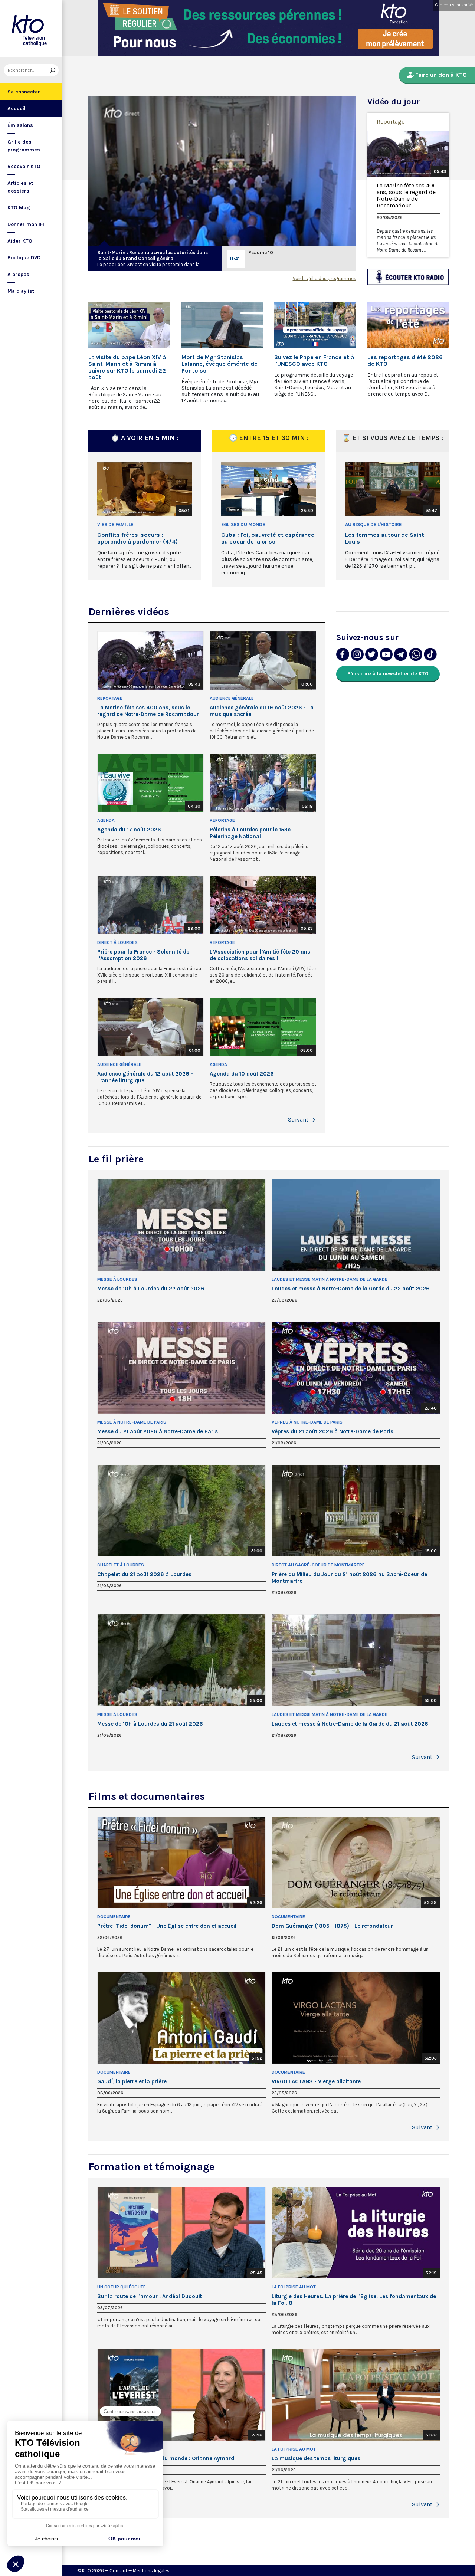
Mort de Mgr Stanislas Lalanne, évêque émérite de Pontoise (220, 364)
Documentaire (114, 1917)
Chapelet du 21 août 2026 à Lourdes (144, 1574)
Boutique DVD (24, 258)
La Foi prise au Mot (294, 2287)
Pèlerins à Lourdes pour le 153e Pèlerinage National (250, 833)
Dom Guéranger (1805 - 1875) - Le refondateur (332, 1926)
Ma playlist (21, 291)
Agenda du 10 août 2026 (242, 1074)
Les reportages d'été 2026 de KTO (405, 361)
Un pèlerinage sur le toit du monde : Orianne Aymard (166, 2458)
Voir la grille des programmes (325, 278)
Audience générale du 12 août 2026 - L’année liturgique (145, 1077)
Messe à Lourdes (117, 1279)
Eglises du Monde (243, 524)
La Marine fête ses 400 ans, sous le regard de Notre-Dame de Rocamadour (407, 196)
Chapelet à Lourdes (121, 1565)
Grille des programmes (24, 146)
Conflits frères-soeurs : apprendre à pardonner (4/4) (137, 538)
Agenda (106, 820)
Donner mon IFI (26, 224)
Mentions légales (151, 2571)
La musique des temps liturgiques (316, 2458)
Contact (118, 2571)
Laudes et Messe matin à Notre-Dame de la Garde (330, 1279)
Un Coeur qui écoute (122, 2287)
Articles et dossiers (20, 187)
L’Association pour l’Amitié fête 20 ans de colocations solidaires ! (260, 955)
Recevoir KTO (24, 166)
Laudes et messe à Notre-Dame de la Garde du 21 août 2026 (350, 1724)
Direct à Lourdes (117, 942)
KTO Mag (19, 208)
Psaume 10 (261, 252)
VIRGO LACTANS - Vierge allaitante (316, 2081)
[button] (314, 1120)
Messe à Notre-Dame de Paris (132, 1422)
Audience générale (232, 698)
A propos (18, 274)
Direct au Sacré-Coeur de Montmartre (318, 1565)
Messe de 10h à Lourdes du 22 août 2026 (151, 1289)
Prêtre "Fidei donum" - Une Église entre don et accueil (167, 1926)
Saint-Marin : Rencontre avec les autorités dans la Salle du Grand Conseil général (153, 255)
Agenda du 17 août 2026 (129, 830)
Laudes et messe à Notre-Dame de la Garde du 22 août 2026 (351, 1289)
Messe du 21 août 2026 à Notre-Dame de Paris (158, 1431)
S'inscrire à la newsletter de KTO (388, 674)
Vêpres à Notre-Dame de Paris (307, 1422)
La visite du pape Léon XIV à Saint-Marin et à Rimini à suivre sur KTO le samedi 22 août (127, 367)
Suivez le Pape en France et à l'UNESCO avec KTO (314, 361)
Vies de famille (115, 524)
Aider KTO (20, 241)
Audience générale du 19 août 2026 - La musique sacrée (262, 711)
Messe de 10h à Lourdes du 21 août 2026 (150, 1724)
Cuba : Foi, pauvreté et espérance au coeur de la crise (268, 538)
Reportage (391, 122)
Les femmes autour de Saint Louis (385, 538)
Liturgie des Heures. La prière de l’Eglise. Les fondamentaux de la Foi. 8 (354, 2300)
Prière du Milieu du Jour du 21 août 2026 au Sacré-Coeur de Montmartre (349, 1578)
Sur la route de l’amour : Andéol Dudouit (150, 2296)
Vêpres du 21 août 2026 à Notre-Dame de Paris (332, 1431)
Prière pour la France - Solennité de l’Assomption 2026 (143, 955)
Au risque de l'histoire (373, 524)
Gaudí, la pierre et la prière (132, 2081)
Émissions (20, 125)
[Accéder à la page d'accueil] (31, 28)
